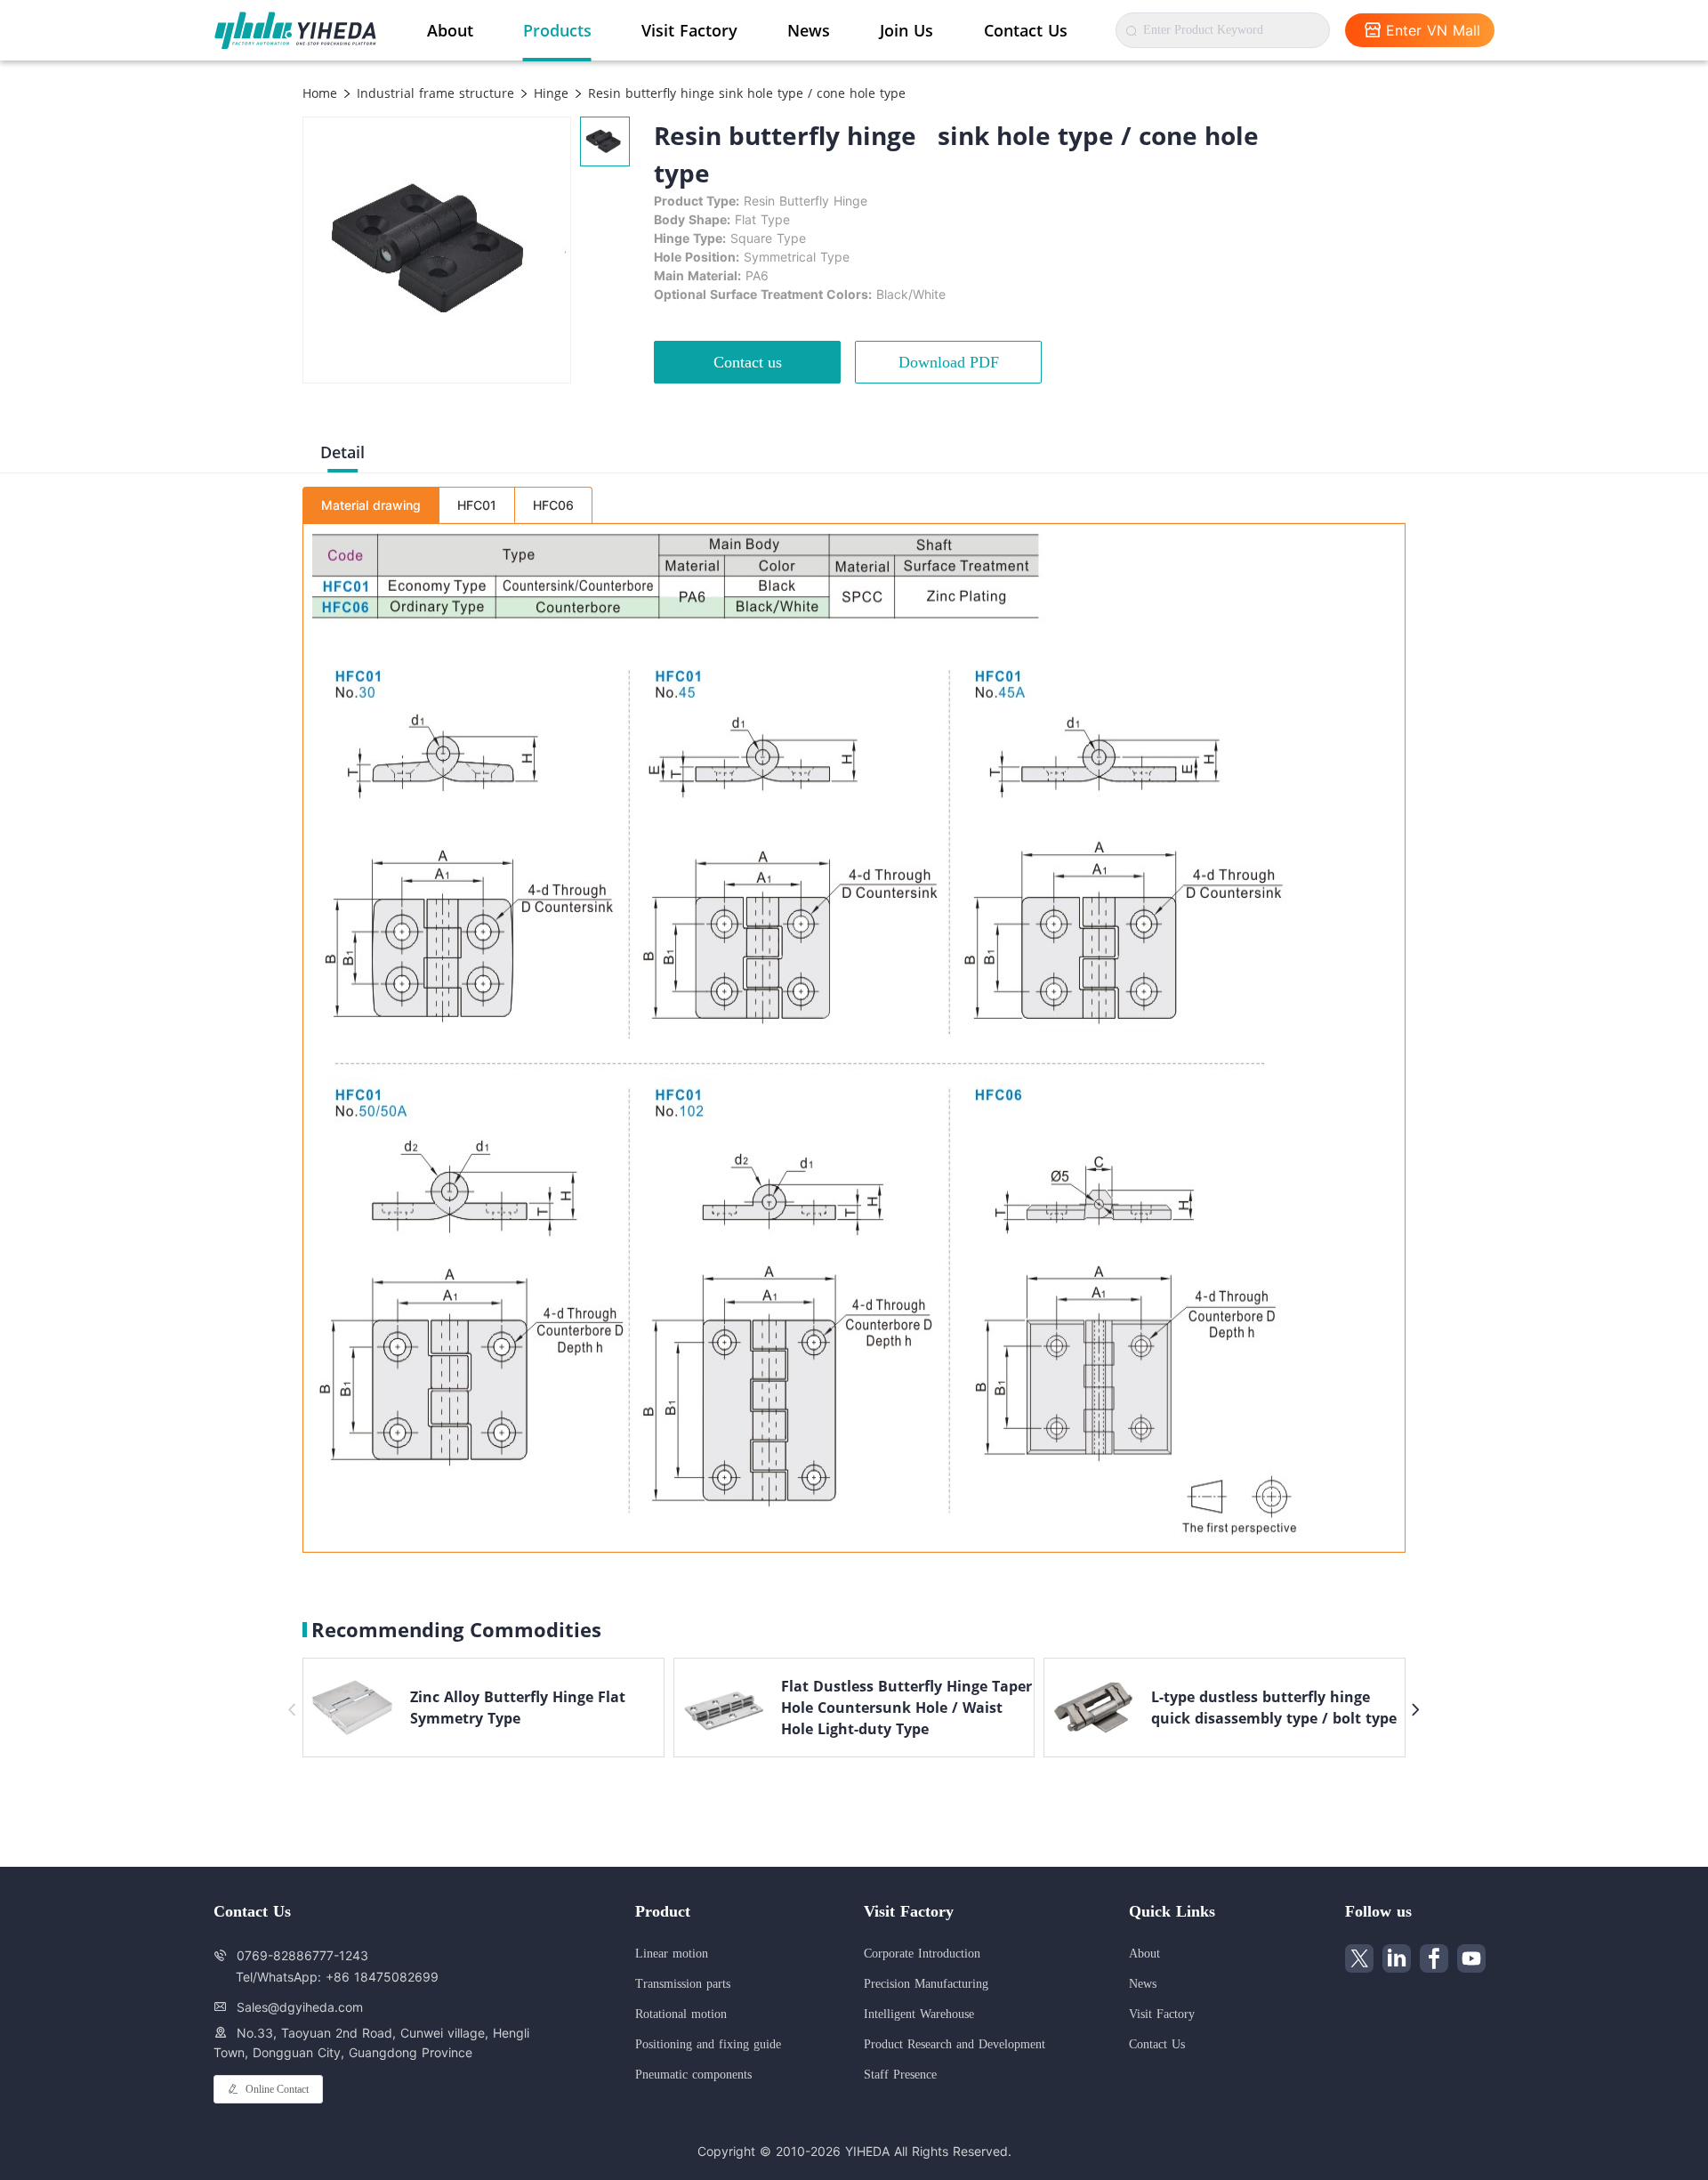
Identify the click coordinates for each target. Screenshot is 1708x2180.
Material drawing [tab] (371, 505)
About (450, 30)
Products (557, 30)
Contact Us (1026, 30)
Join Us (906, 30)
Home (320, 93)
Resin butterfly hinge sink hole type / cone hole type (745, 93)
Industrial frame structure (433, 93)
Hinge (549, 93)
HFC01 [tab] (477, 505)
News (809, 30)
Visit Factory (689, 30)
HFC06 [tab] (553, 505)
